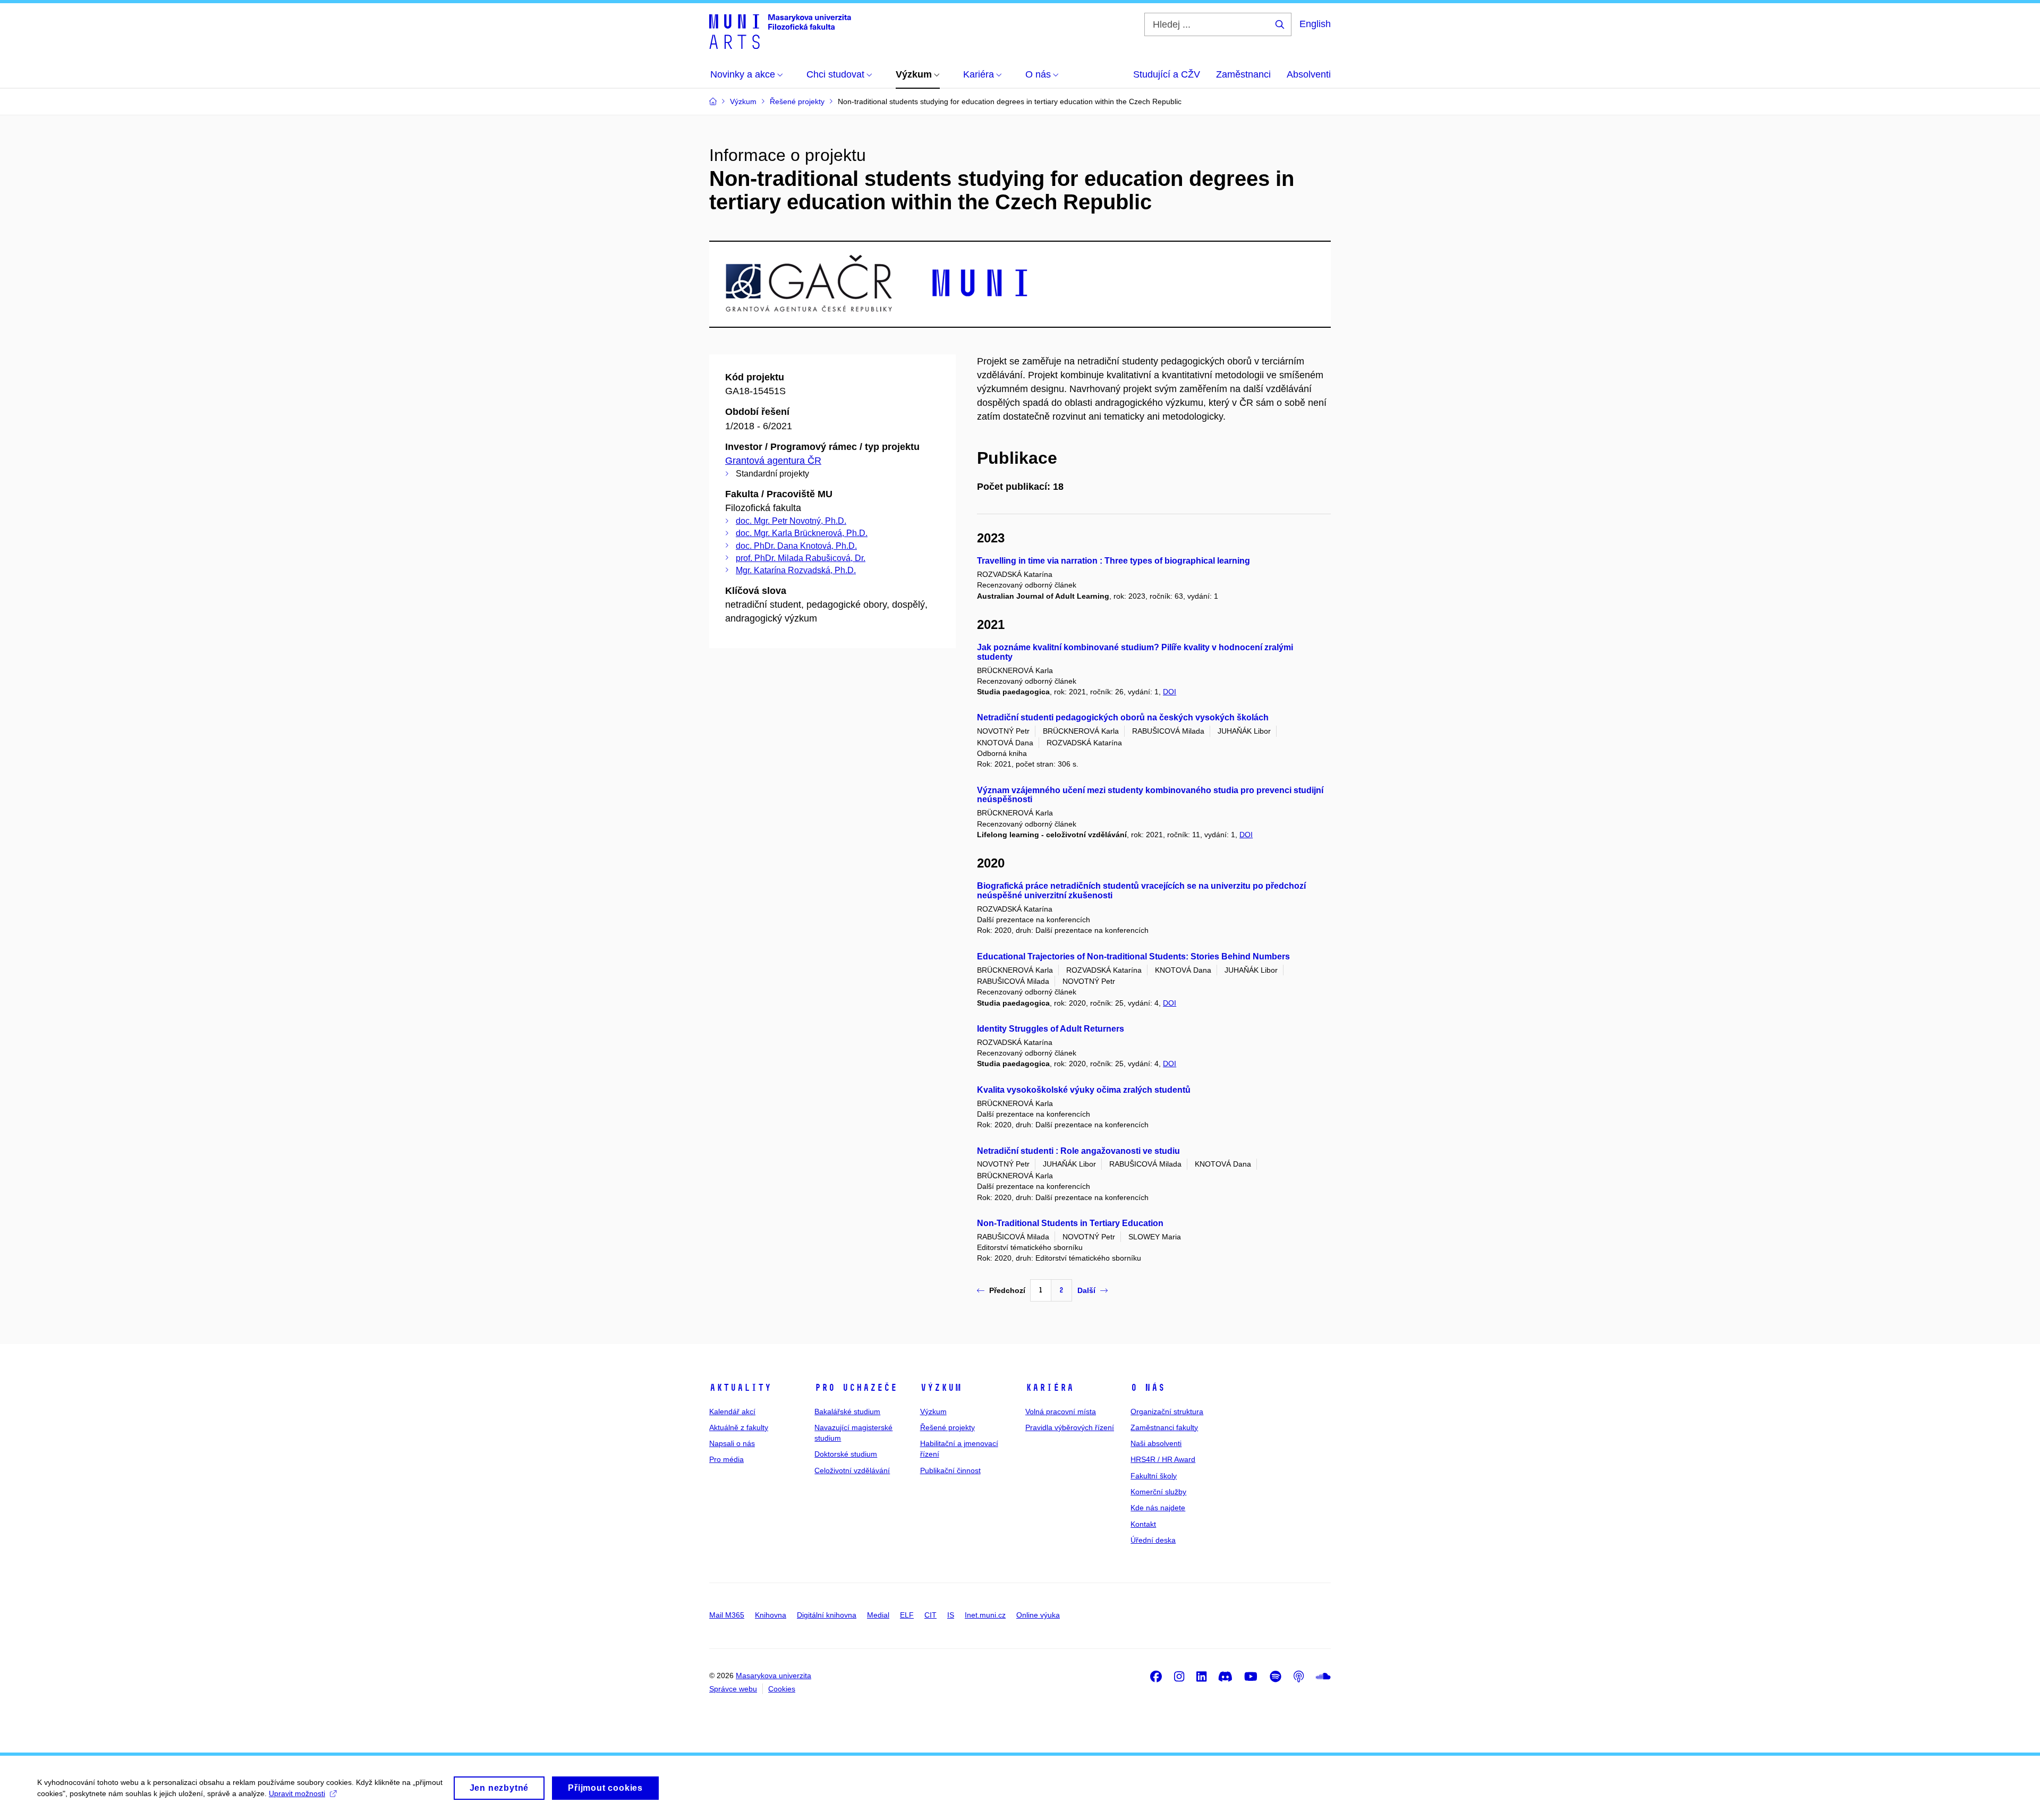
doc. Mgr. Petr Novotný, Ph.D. (791, 521)
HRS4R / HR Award (1163, 1459)
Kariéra (1049, 1388)
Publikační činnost (950, 1470)
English (1315, 24)
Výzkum (941, 1388)
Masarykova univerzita (773, 1676)
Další (1086, 1290)
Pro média (726, 1459)
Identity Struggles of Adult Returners (1051, 1029)
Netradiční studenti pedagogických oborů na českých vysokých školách (1123, 717)
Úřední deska (1153, 1540)
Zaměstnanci (1243, 74)
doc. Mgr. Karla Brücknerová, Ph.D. (802, 533)
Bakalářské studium (847, 1411)
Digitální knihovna (827, 1615)
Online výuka (1038, 1615)
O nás (1148, 1388)
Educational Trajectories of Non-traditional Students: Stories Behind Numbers (1133, 956)
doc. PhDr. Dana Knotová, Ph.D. (796, 546)
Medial (878, 1615)
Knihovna (771, 1615)
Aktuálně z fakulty (739, 1427)
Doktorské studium (846, 1454)
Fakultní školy (1154, 1476)
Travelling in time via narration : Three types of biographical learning (1113, 561)
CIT (930, 1615)
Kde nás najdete (1158, 1508)
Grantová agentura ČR (773, 461)
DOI (1170, 692)
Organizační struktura (1167, 1411)
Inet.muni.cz (985, 1615)
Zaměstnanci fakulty (1164, 1427)
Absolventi (1309, 74)
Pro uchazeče (856, 1388)
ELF (907, 1615)
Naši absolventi (1156, 1443)
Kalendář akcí (732, 1411)
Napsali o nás (732, 1443)
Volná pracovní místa (1061, 1411)
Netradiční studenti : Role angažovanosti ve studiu (1078, 1151)
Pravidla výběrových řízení (1070, 1427)
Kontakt (1143, 1524)
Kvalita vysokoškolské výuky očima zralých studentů (1084, 1090)
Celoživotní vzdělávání (852, 1470)
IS (951, 1615)
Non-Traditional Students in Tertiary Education (1070, 1223)
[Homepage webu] (780, 31)
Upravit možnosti (297, 1793)
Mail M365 (727, 1615)
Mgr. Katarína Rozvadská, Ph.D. (796, 570)
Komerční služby (1158, 1492)
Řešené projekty (947, 1427)
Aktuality (740, 1388)
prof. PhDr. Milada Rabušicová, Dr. (801, 558)
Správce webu (733, 1689)
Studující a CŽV (1167, 74)
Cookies (782, 1689)
